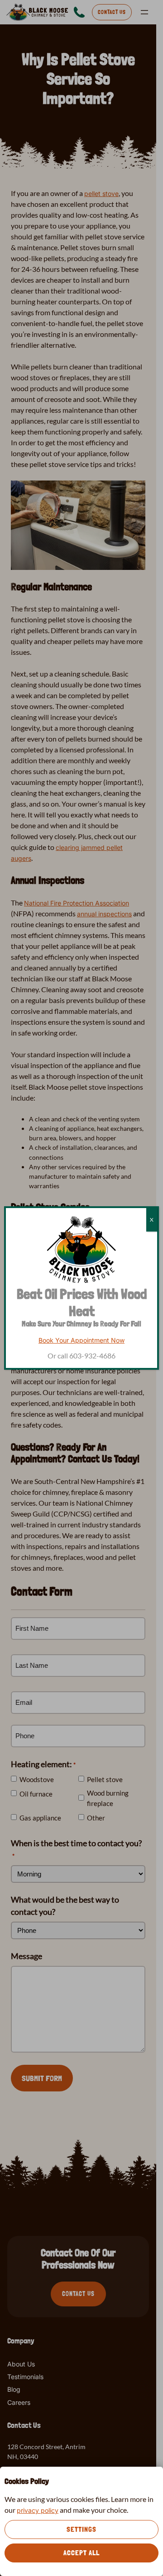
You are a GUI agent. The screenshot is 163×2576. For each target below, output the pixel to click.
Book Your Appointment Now (81, 1340)
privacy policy (38, 2510)
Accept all (81, 2553)
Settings (81, 2529)
